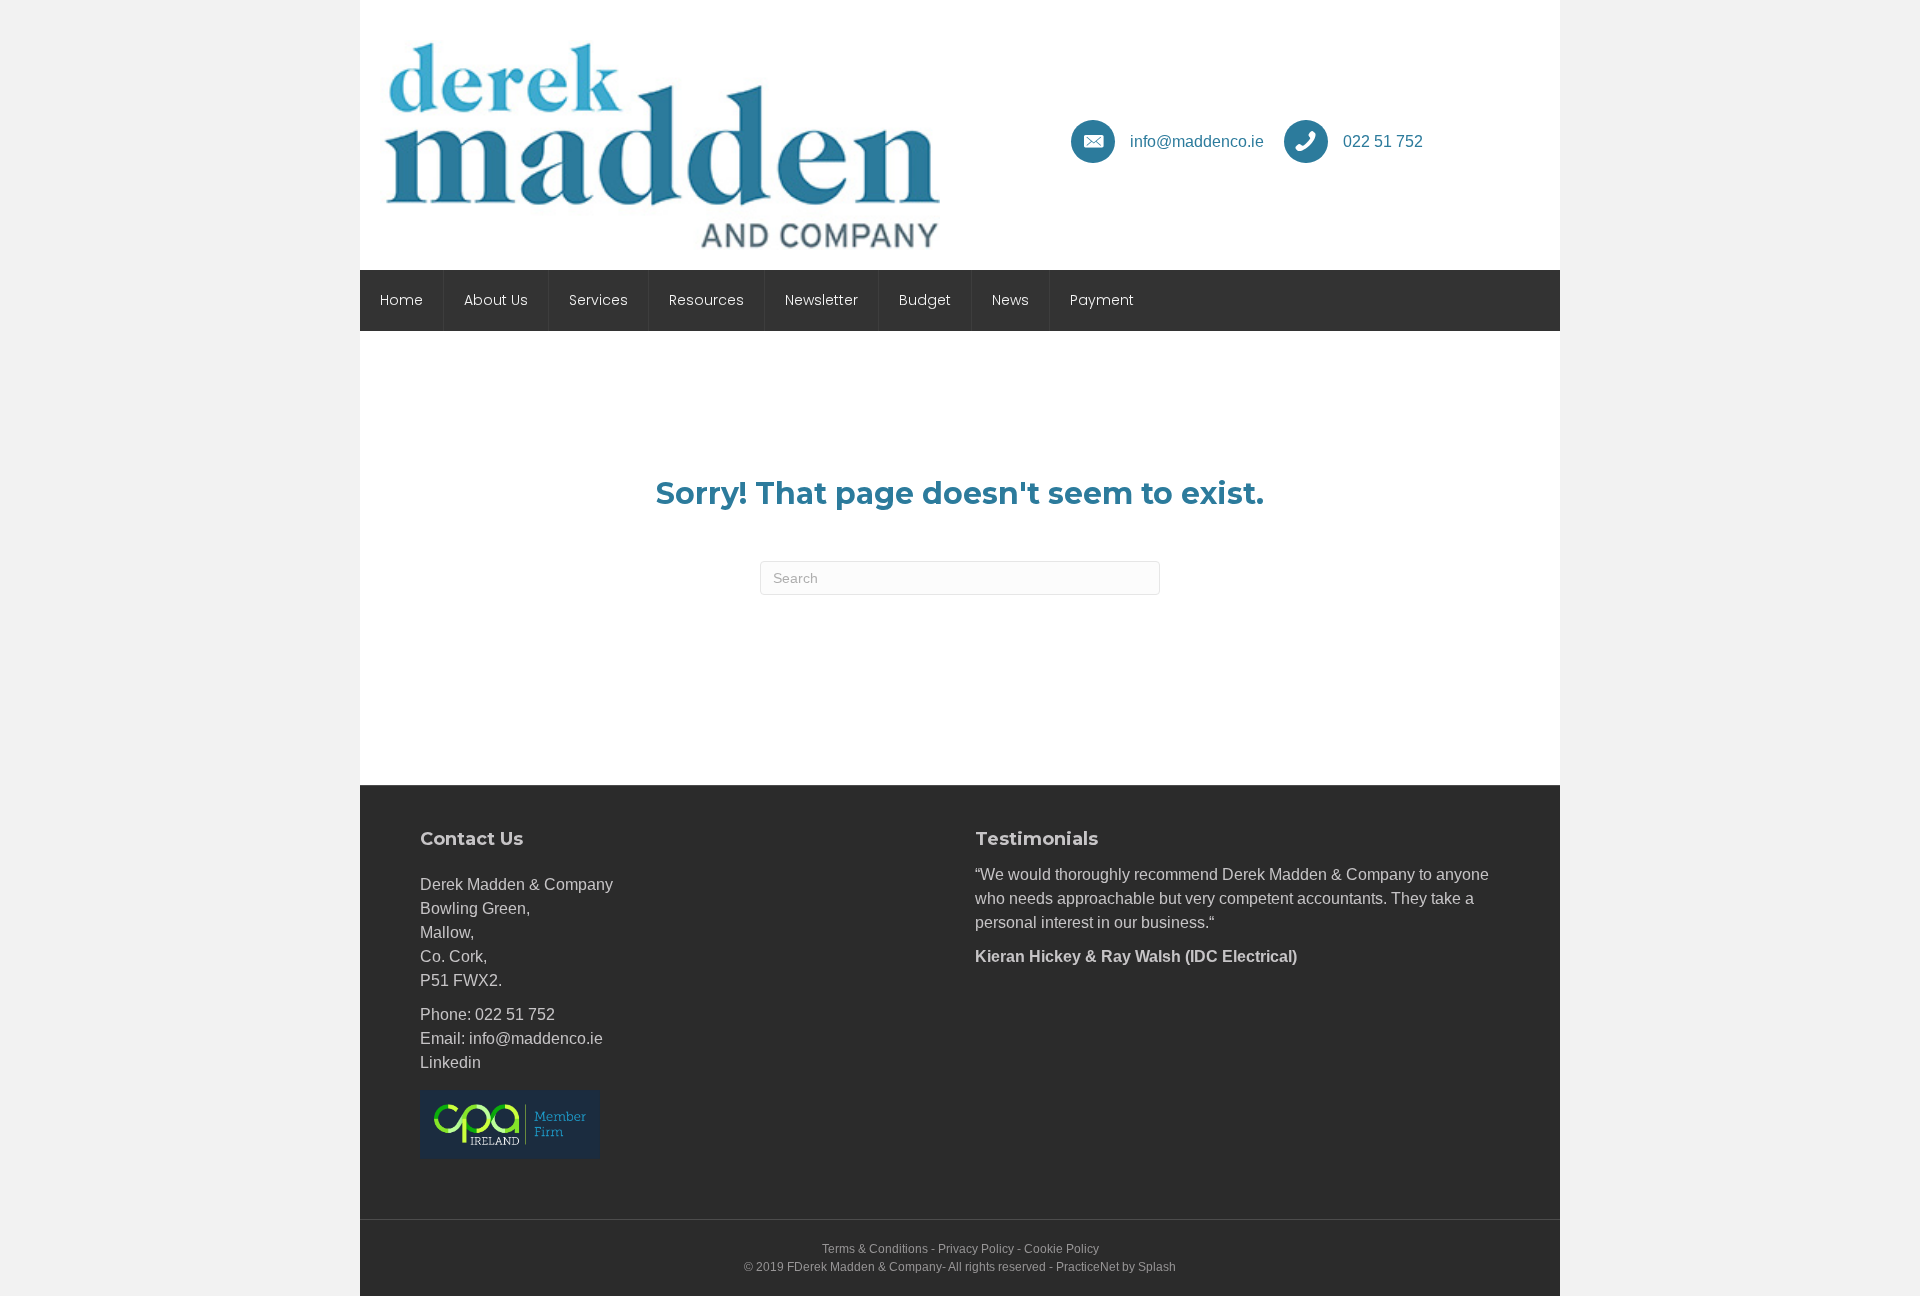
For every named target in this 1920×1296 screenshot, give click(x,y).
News (1010, 300)
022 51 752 (515, 1014)
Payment (1102, 300)
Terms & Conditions (875, 1249)
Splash (1157, 1267)
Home (401, 300)
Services (598, 300)
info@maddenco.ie (536, 1038)
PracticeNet (1087, 1267)
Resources (706, 300)
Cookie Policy (1061, 1249)
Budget (925, 300)
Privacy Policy (976, 1249)
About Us (496, 300)
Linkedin (450, 1062)
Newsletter (821, 300)
